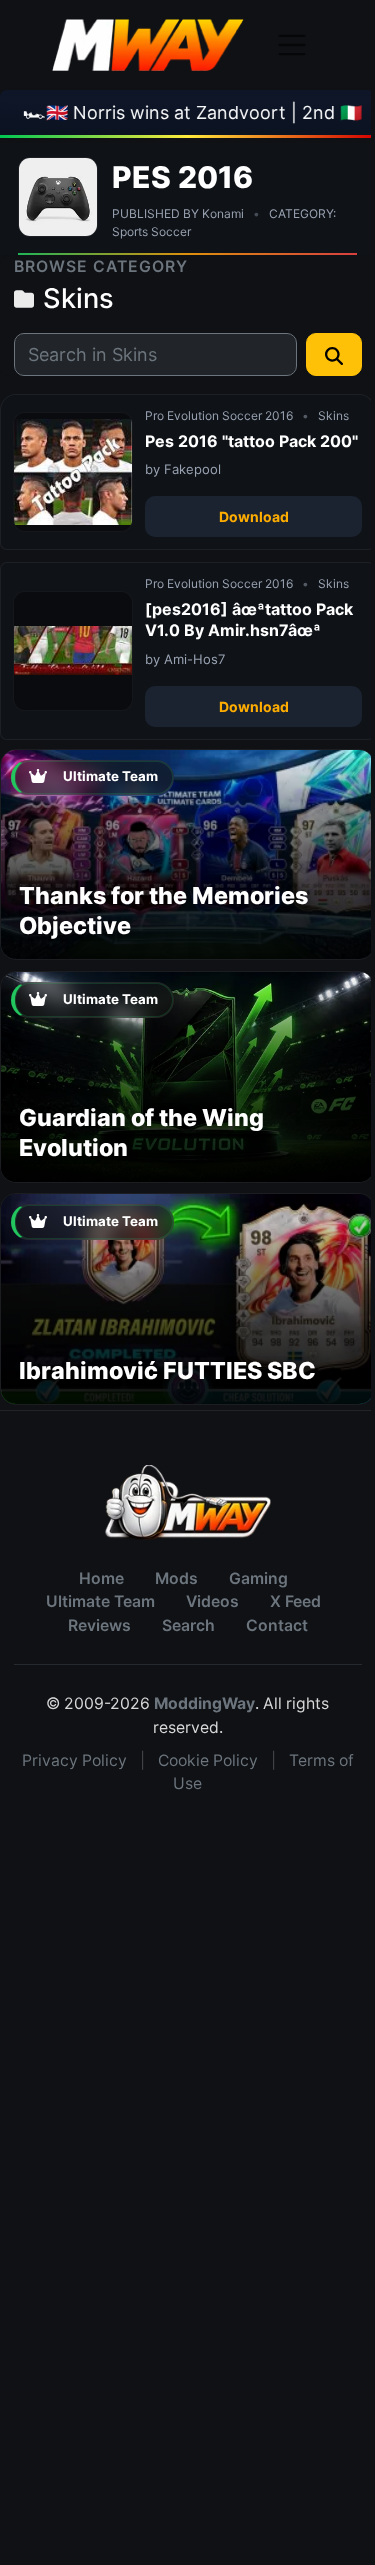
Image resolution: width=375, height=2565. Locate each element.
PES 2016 (183, 177)
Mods (176, 1578)
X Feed (295, 1601)
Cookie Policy (208, 1760)
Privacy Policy (74, 1760)
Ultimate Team (100, 1601)
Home (101, 1578)
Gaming (258, 1578)
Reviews (99, 1625)
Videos (212, 1601)
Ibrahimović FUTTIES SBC (167, 1370)
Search (188, 1625)
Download (254, 516)
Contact (277, 1625)
